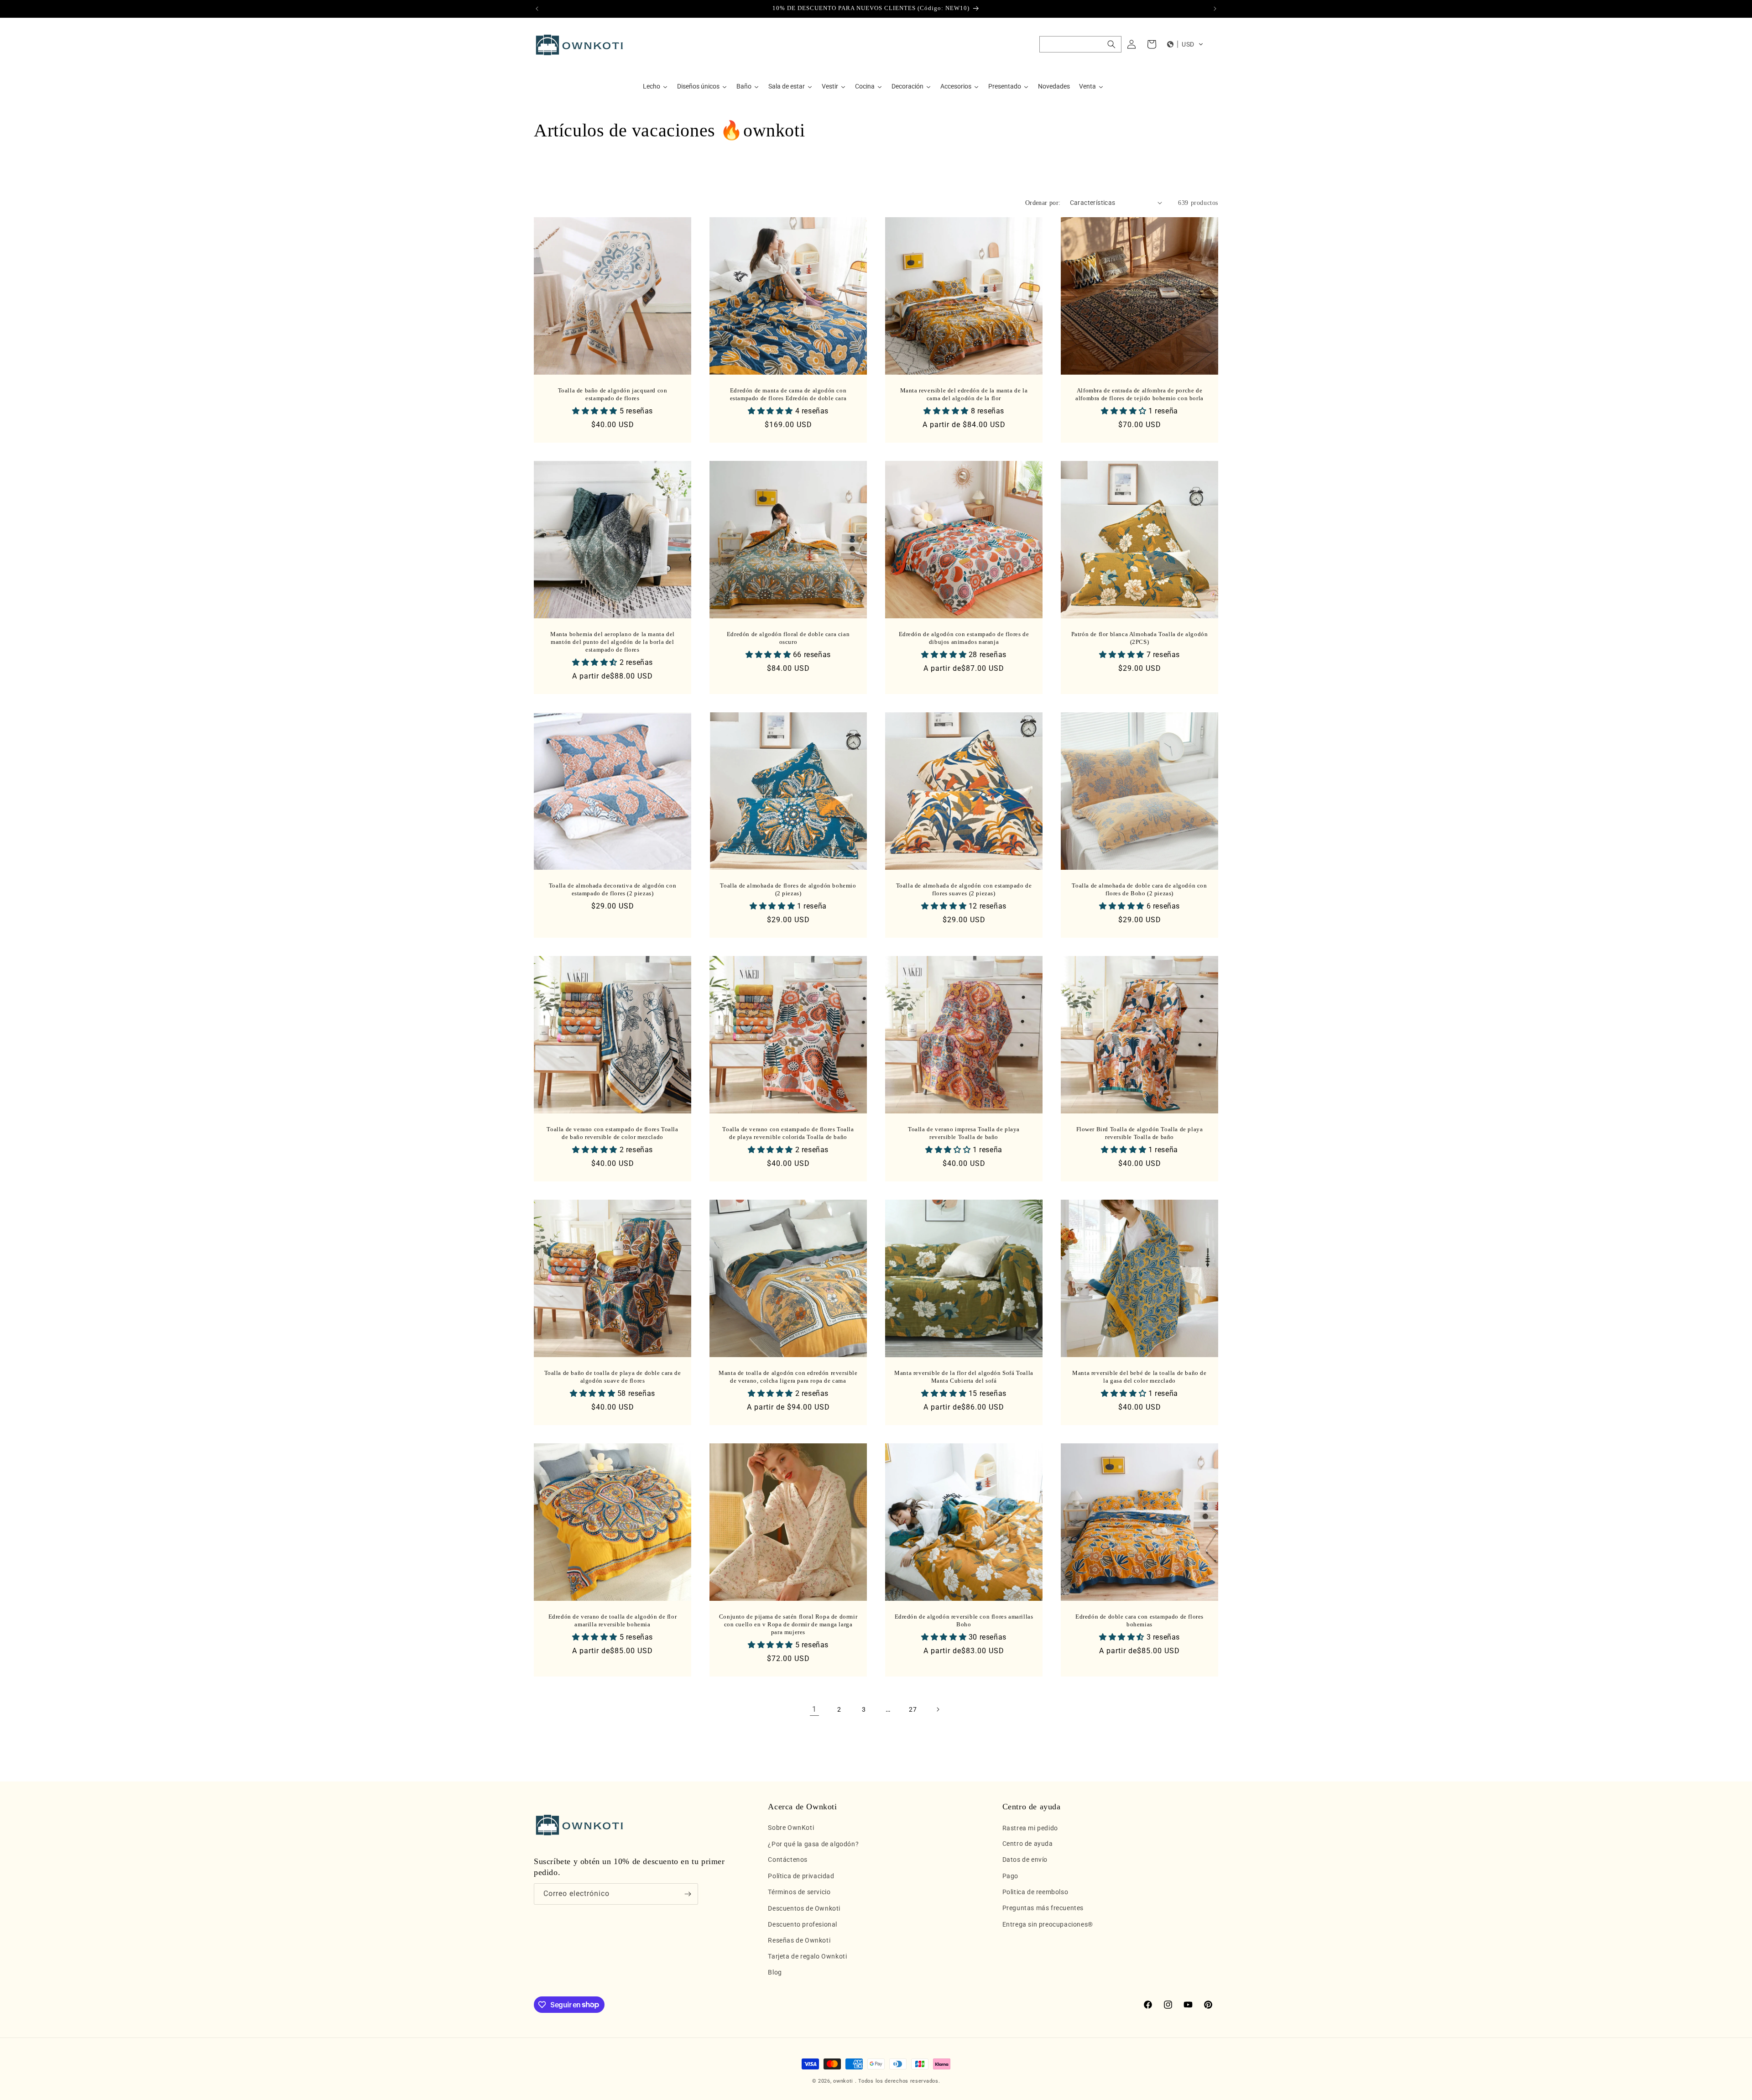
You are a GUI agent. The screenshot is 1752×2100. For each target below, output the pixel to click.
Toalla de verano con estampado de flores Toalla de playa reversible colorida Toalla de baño (788, 1133)
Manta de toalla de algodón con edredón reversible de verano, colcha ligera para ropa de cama (788, 1377)
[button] (1080, 44)
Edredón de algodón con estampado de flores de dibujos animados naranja (964, 638)
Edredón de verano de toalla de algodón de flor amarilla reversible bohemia (613, 1620)
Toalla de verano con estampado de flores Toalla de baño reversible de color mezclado (612, 1133)
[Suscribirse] (688, 1894)
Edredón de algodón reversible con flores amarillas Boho (964, 1620)
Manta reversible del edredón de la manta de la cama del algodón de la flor (964, 394)
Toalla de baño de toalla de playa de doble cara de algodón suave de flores (613, 1377)
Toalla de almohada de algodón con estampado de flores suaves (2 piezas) (964, 889)
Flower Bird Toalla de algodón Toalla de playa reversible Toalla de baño (1140, 1133)
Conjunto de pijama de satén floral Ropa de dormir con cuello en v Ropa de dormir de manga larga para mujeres (788, 1624)
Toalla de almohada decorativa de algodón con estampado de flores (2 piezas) (613, 889)
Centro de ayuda (1028, 1844)
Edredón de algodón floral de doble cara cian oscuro (788, 638)
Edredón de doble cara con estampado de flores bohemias (1139, 1620)
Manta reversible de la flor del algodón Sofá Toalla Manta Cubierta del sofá (964, 1377)
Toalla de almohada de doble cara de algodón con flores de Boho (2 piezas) (1139, 889)
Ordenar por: (1043, 203)
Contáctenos (788, 1860)
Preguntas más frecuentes (1043, 1908)
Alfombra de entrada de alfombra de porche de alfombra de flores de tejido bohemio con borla (1139, 394)
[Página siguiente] (938, 1709)
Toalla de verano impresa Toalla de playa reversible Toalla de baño (964, 1133)
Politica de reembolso (1035, 1892)
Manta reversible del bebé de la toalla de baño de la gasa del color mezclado (1139, 1377)
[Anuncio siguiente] (1215, 9)
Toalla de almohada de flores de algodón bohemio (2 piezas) (788, 889)
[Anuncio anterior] (537, 9)
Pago (1010, 1876)
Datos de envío (1025, 1860)
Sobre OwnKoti (791, 1828)
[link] (814, 1709)
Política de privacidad (801, 1876)
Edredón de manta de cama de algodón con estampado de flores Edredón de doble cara (788, 394)
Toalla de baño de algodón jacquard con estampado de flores (613, 394)
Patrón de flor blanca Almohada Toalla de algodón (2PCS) (1140, 638)
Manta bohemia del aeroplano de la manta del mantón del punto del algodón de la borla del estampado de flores (613, 642)
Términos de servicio (799, 1892)
